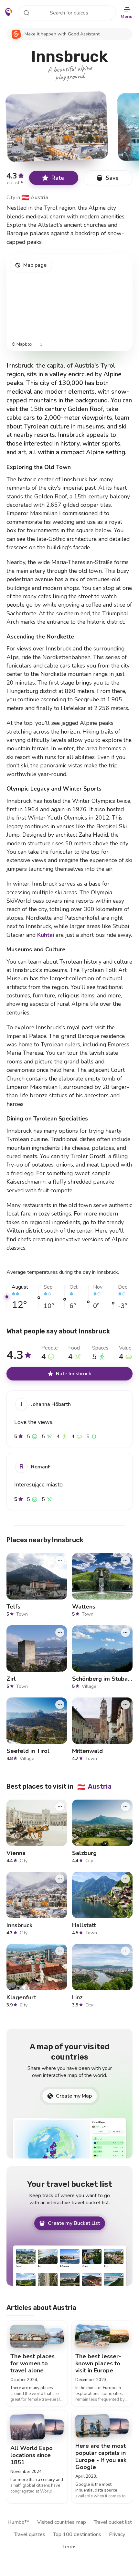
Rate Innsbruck (74, 1374)
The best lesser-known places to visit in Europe (98, 2363)
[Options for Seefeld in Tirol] (60, 1705)
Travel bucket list (113, 2522)
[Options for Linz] (125, 1951)
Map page (35, 265)
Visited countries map (62, 2522)
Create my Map (74, 2096)
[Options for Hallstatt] (125, 1879)
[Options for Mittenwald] (125, 1705)
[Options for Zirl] (60, 1632)
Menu (127, 17)
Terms (69, 2547)
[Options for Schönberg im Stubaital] (125, 1632)
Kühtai (46, 935)
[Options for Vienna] (60, 1807)
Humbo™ (18, 2522)
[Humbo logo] (9, 12)
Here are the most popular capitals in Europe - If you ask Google (101, 2456)
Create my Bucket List (74, 2223)
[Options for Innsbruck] (60, 1879)
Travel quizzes (30, 2534)
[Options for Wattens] (125, 1560)
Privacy (117, 2534)
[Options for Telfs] (60, 1560)
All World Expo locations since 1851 (32, 2455)
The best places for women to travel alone (32, 2363)
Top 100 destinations (77, 2534)
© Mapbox (22, 345)
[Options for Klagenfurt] (60, 1951)
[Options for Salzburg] (125, 1807)
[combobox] (67, 13)
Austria (35, 197)
